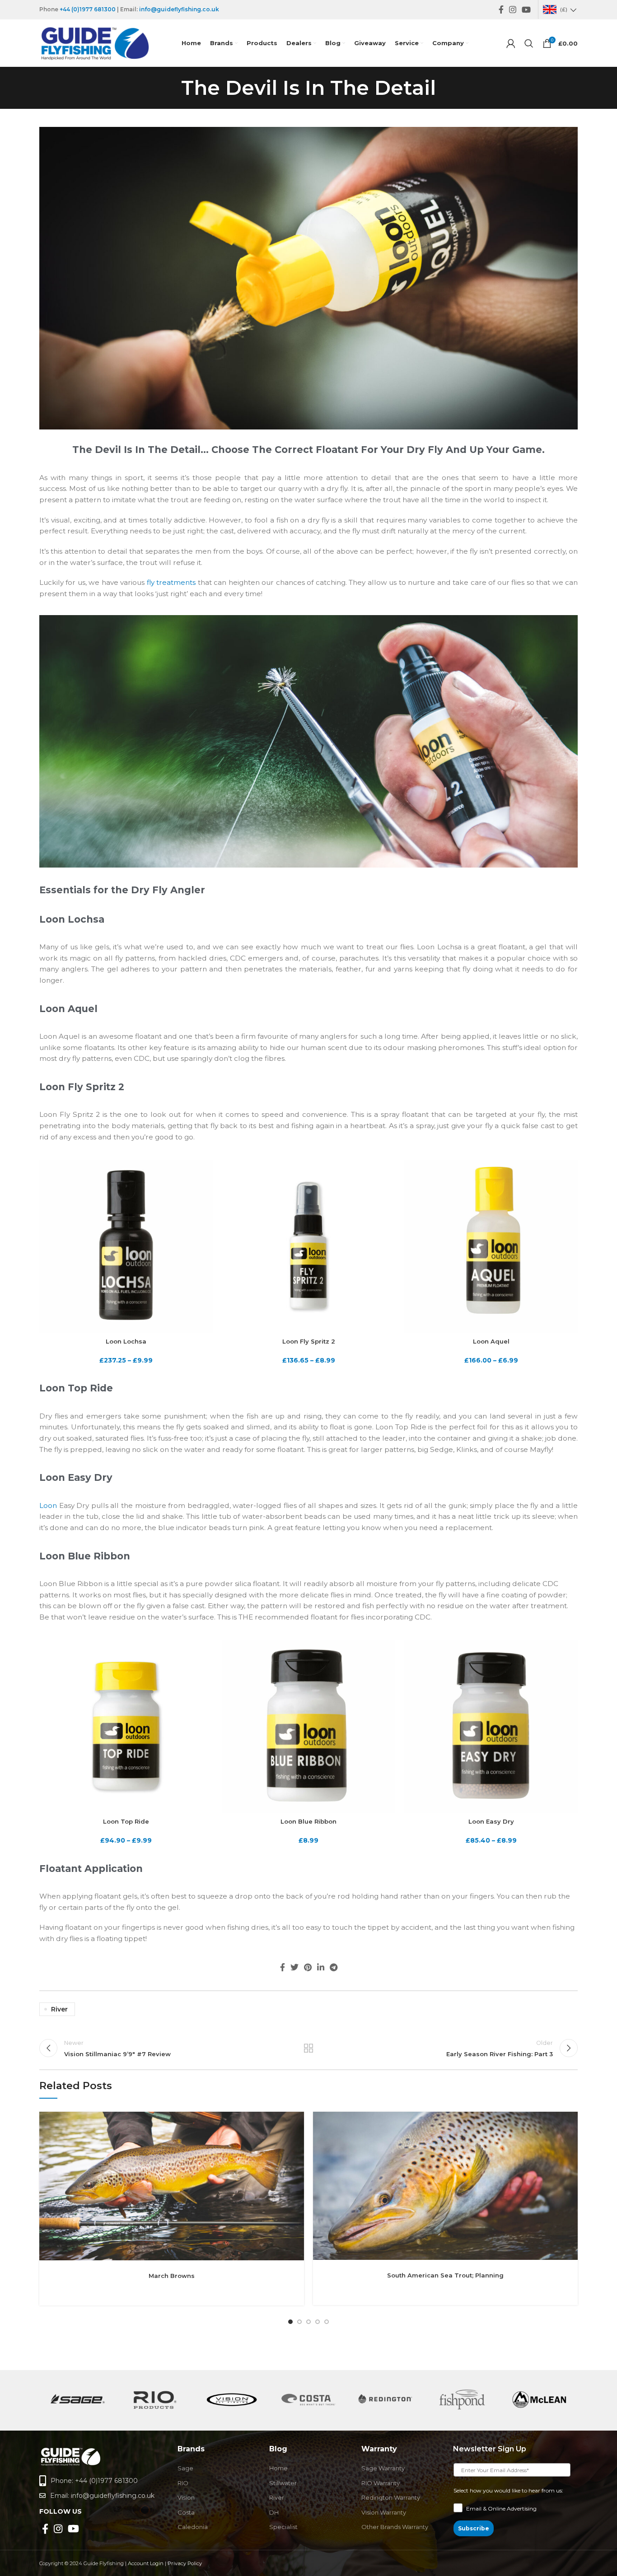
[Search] (529, 43)
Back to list (309, 2048)
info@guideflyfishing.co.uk (179, 9)
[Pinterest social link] (308, 1967)
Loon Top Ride (126, 1821)
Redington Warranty (391, 2497)
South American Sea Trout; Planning (445, 2275)
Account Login (146, 2563)
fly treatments (171, 582)
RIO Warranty (381, 2483)
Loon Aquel (491, 1341)
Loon (48, 1505)
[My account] (511, 43)
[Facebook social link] (501, 9)
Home (278, 2468)
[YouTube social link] (526, 9)
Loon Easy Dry (491, 1821)
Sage (185, 2468)
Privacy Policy (185, 2563)
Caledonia (193, 2527)
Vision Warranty (384, 2512)
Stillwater (283, 2483)
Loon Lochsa (126, 1341)
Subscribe (474, 2528)
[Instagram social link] (513, 9)
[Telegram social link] (334, 1967)
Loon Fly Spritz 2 (309, 1341)
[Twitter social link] (294, 1967)
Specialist (283, 2527)
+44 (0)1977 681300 (88, 9)
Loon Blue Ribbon (308, 1821)
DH (274, 2512)
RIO (183, 2483)
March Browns (172, 2276)
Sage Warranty (383, 2468)
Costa (186, 2512)
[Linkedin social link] (321, 1967)
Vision (186, 2497)
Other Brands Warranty (395, 2527)
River (59, 2009)
